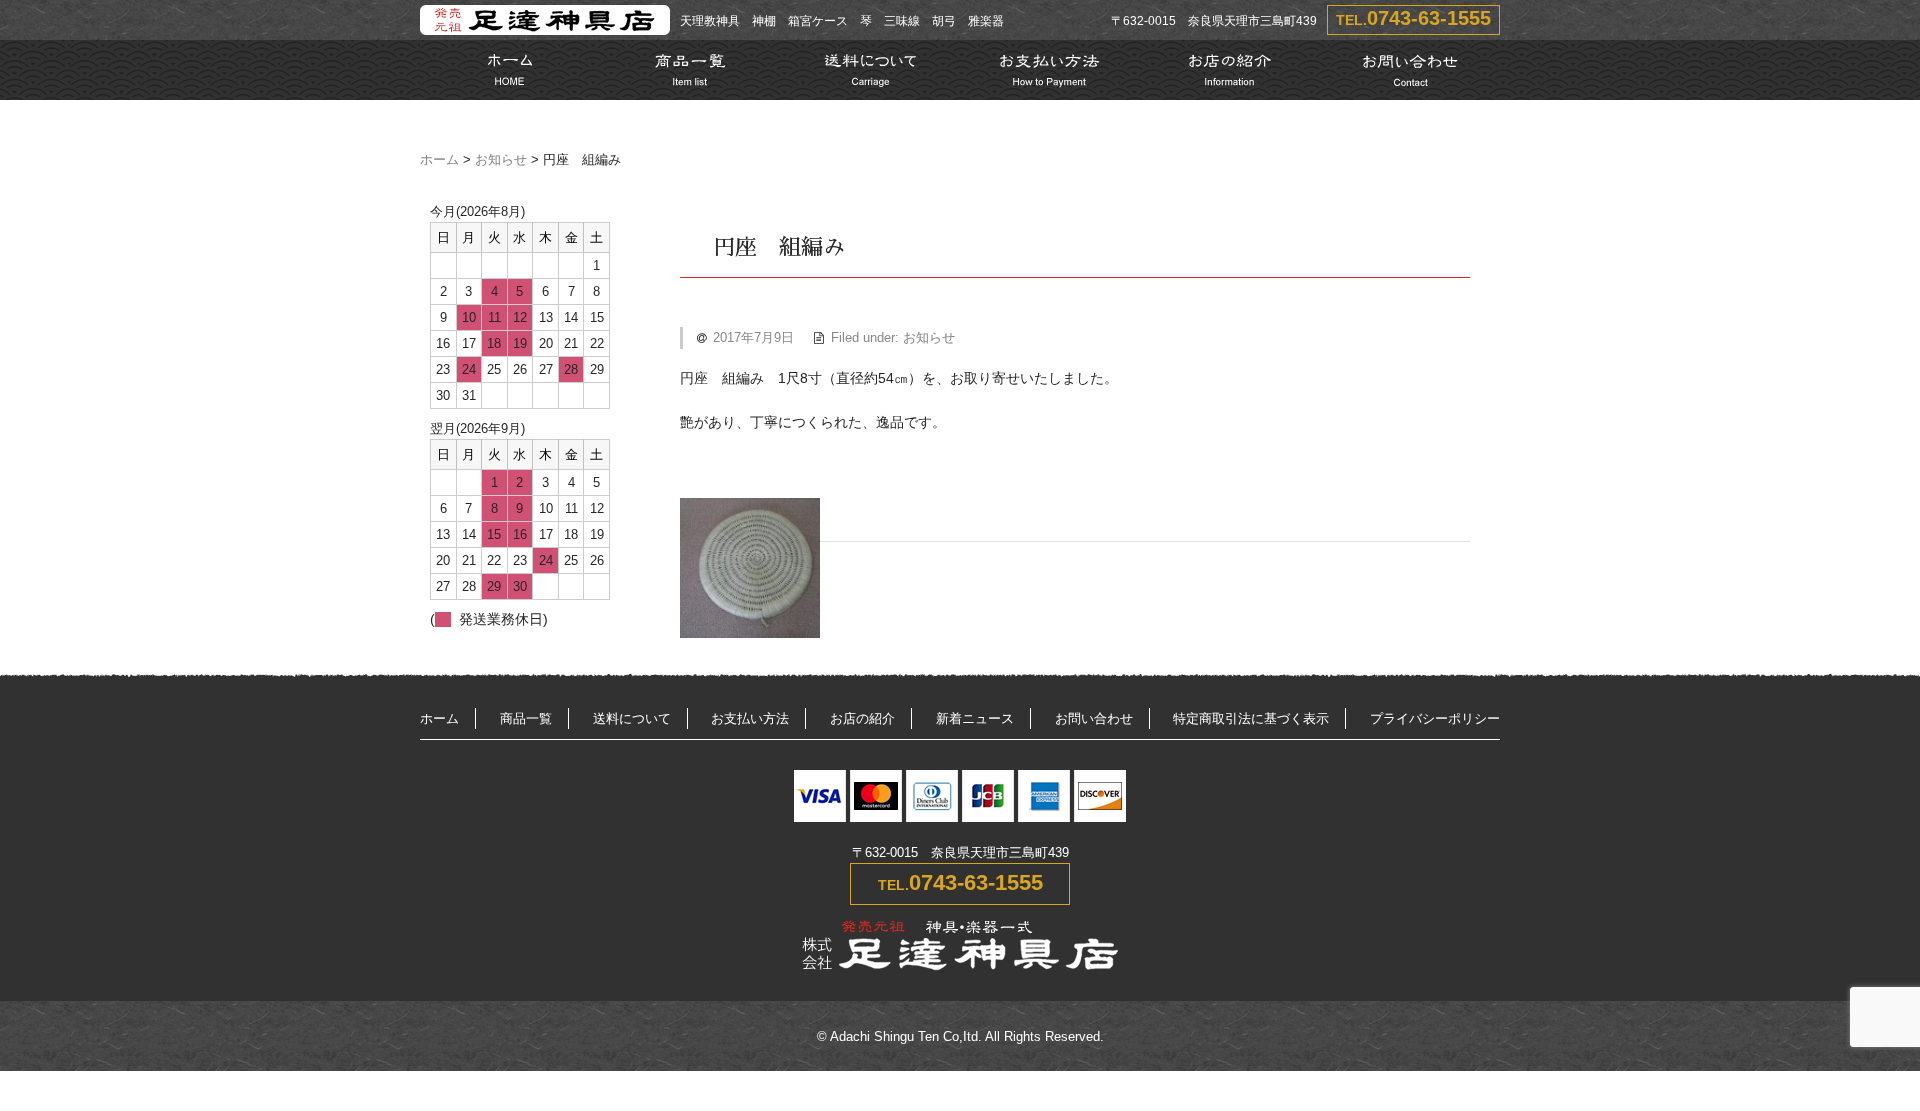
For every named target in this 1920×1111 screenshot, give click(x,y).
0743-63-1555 (1429, 18)
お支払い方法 (750, 718)
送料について (632, 718)
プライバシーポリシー (1435, 718)
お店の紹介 (862, 718)
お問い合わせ (1094, 718)
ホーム (439, 160)
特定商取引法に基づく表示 (1251, 718)
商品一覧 (526, 718)
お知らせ (501, 160)
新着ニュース (975, 718)
